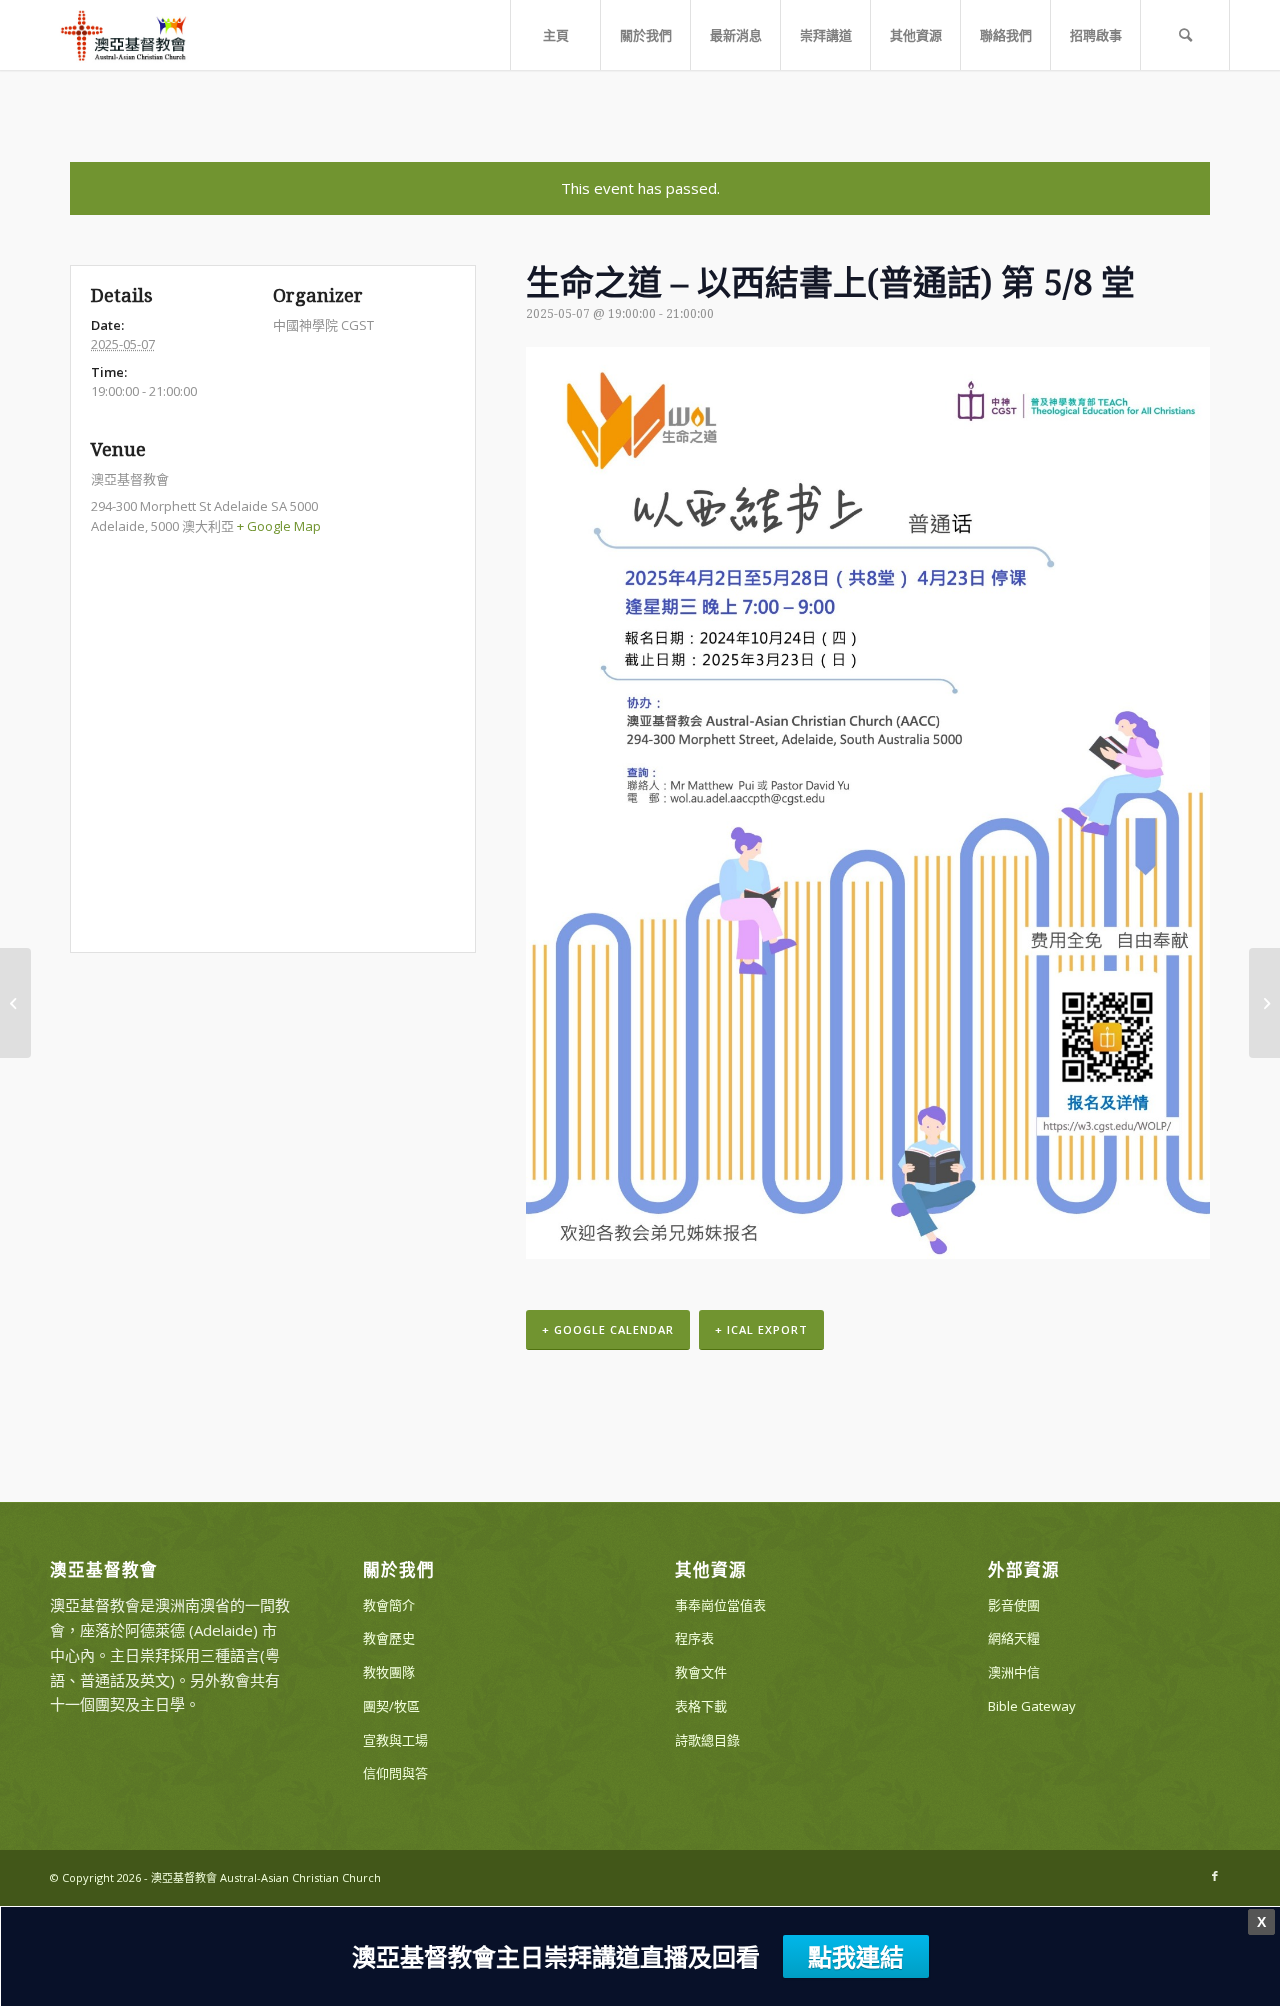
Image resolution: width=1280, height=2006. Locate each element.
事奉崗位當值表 (720, 1605)
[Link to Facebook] (1215, 1876)
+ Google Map (279, 526)
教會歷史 (389, 1638)
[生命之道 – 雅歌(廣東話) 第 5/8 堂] (15, 1003)
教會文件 (701, 1672)
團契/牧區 (391, 1706)
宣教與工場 (395, 1740)
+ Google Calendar (608, 1329)
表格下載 (701, 1706)
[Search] (1185, 35)
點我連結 (856, 1956)
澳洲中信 (1014, 1672)
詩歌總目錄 (707, 1740)
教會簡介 (389, 1605)
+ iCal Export (761, 1329)
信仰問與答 (395, 1773)
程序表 (694, 1638)
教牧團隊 (389, 1672)
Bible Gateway (1032, 1706)
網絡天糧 (1014, 1638)
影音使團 (1014, 1605)
